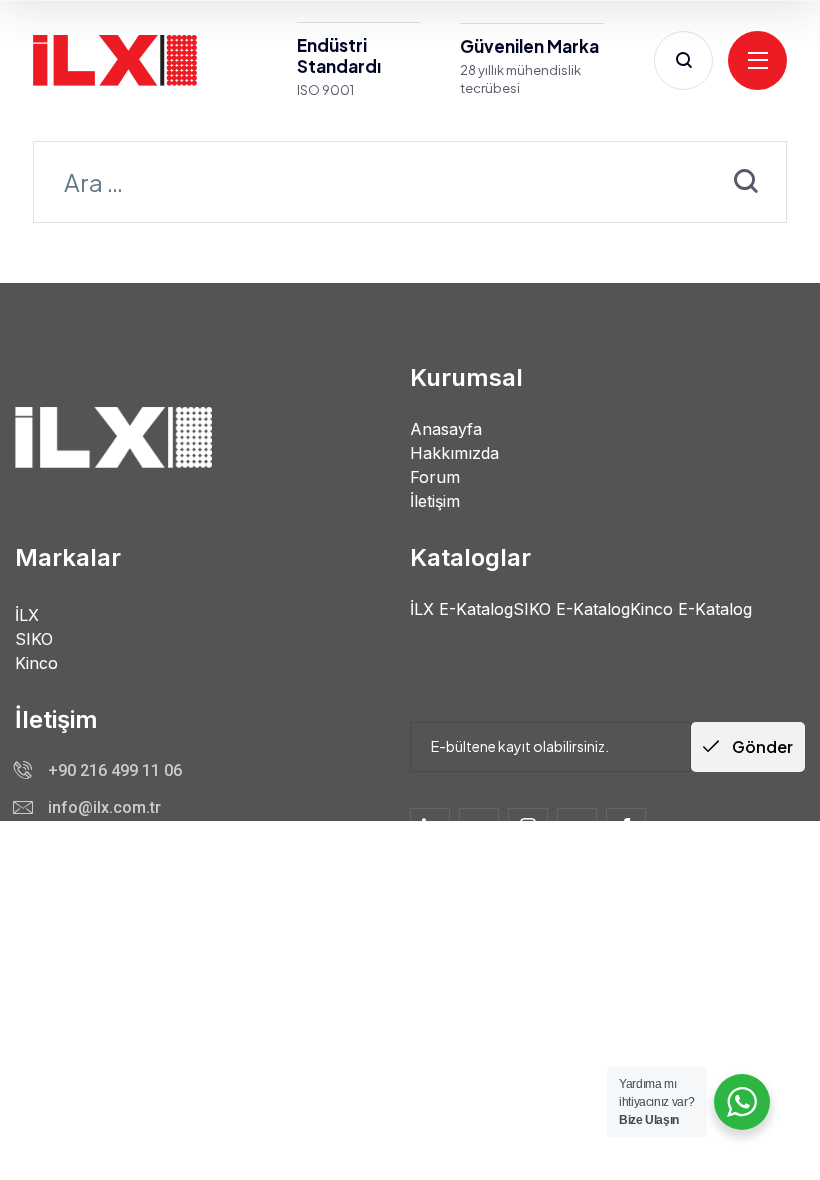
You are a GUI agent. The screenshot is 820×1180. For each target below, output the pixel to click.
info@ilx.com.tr (104, 807)
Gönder (761, 746)
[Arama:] (410, 185)
